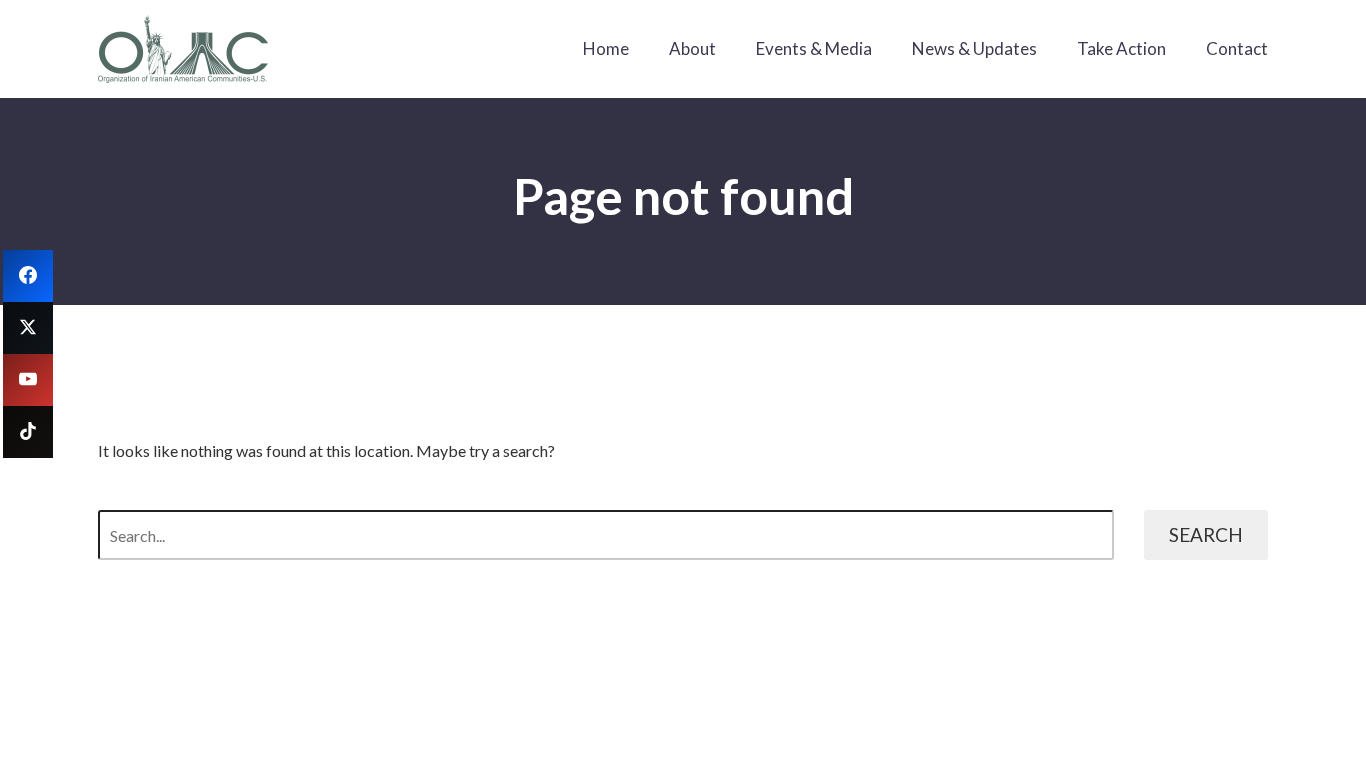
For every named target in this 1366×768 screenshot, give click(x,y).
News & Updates (974, 48)
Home (606, 48)
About (692, 48)
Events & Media (814, 48)
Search (1206, 534)
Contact (1237, 48)
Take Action (1121, 48)
